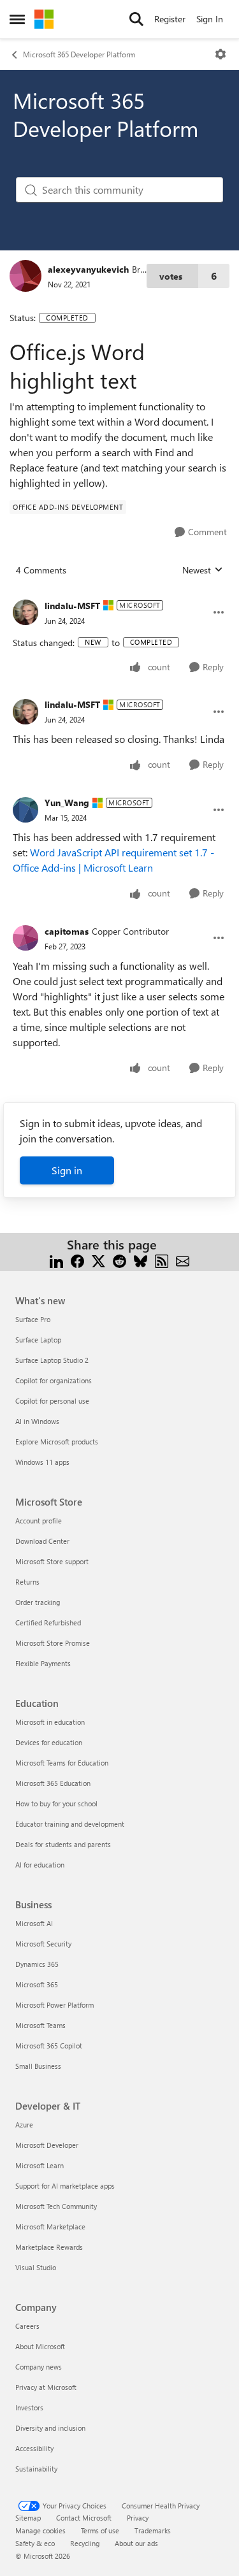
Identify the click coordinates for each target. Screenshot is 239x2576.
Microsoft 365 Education (53, 1783)
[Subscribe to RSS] (162, 1260)
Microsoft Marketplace (50, 2227)
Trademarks (153, 2530)
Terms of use (100, 2530)
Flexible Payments (43, 1663)
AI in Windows (37, 1421)
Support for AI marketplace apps (65, 2186)
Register (170, 19)
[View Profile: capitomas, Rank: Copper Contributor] (25, 938)
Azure (24, 2125)
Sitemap (28, 2518)
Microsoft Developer (47, 2145)
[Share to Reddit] (119, 1260)
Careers (27, 2326)
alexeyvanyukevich (88, 269)
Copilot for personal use (52, 1401)
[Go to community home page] (44, 19)
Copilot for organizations (54, 1380)
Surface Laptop (38, 1340)
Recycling (85, 2543)
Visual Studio (36, 2267)
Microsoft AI (34, 1923)
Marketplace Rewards (49, 2247)
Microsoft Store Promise (53, 1643)
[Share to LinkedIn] (56, 1260)
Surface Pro (33, 1319)
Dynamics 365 (37, 1964)
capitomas (67, 931)
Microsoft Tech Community (56, 2206)
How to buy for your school (56, 1803)
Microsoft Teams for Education (62, 1763)
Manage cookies (40, 2530)
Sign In (210, 19)
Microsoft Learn (40, 2165)
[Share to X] (98, 1260)
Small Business (38, 2066)
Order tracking (38, 1602)
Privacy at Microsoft (46, 2387)
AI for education (40, 1865)
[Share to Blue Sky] (141, 1260)
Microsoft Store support (52, 1561)
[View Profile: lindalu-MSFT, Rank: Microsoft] (25, 612)
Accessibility (34, 2448)
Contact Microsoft (84, 2518)
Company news (39, 2367)
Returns (27, 1582)
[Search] (136, 19)
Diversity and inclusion (50, 2428)
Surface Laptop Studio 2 (52, 1360)
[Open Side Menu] (17, 19)
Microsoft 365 (37, 1984)
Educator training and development (70, 1824)
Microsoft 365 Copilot (49, 2046)
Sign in (67, 1170)
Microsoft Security (43, 1944)
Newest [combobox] (203, 570)
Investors (29, 2407)
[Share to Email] (183, 1260)
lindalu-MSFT (72, 606)
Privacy (138, 2518)
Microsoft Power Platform (54, 2005)
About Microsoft (40, 2346)
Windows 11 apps (42, 1462)
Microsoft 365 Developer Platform (79, 54)
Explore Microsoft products (57, 1442)
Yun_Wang (67, 802)
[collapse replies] (119, 596)
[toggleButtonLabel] (221, 54)
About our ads (136, 2543)
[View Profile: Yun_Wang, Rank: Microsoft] (25, 810)
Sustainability (36, 2469)
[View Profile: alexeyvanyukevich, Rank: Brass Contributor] (25, 276)
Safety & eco (35, 2543)
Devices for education (49, 1742)
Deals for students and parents (63, 1844)
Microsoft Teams (40, 2025)
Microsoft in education (50, 1722)
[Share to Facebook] (77, 1260)
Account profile (39, 1521)
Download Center (42, 1541)
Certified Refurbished (48, 1623)
